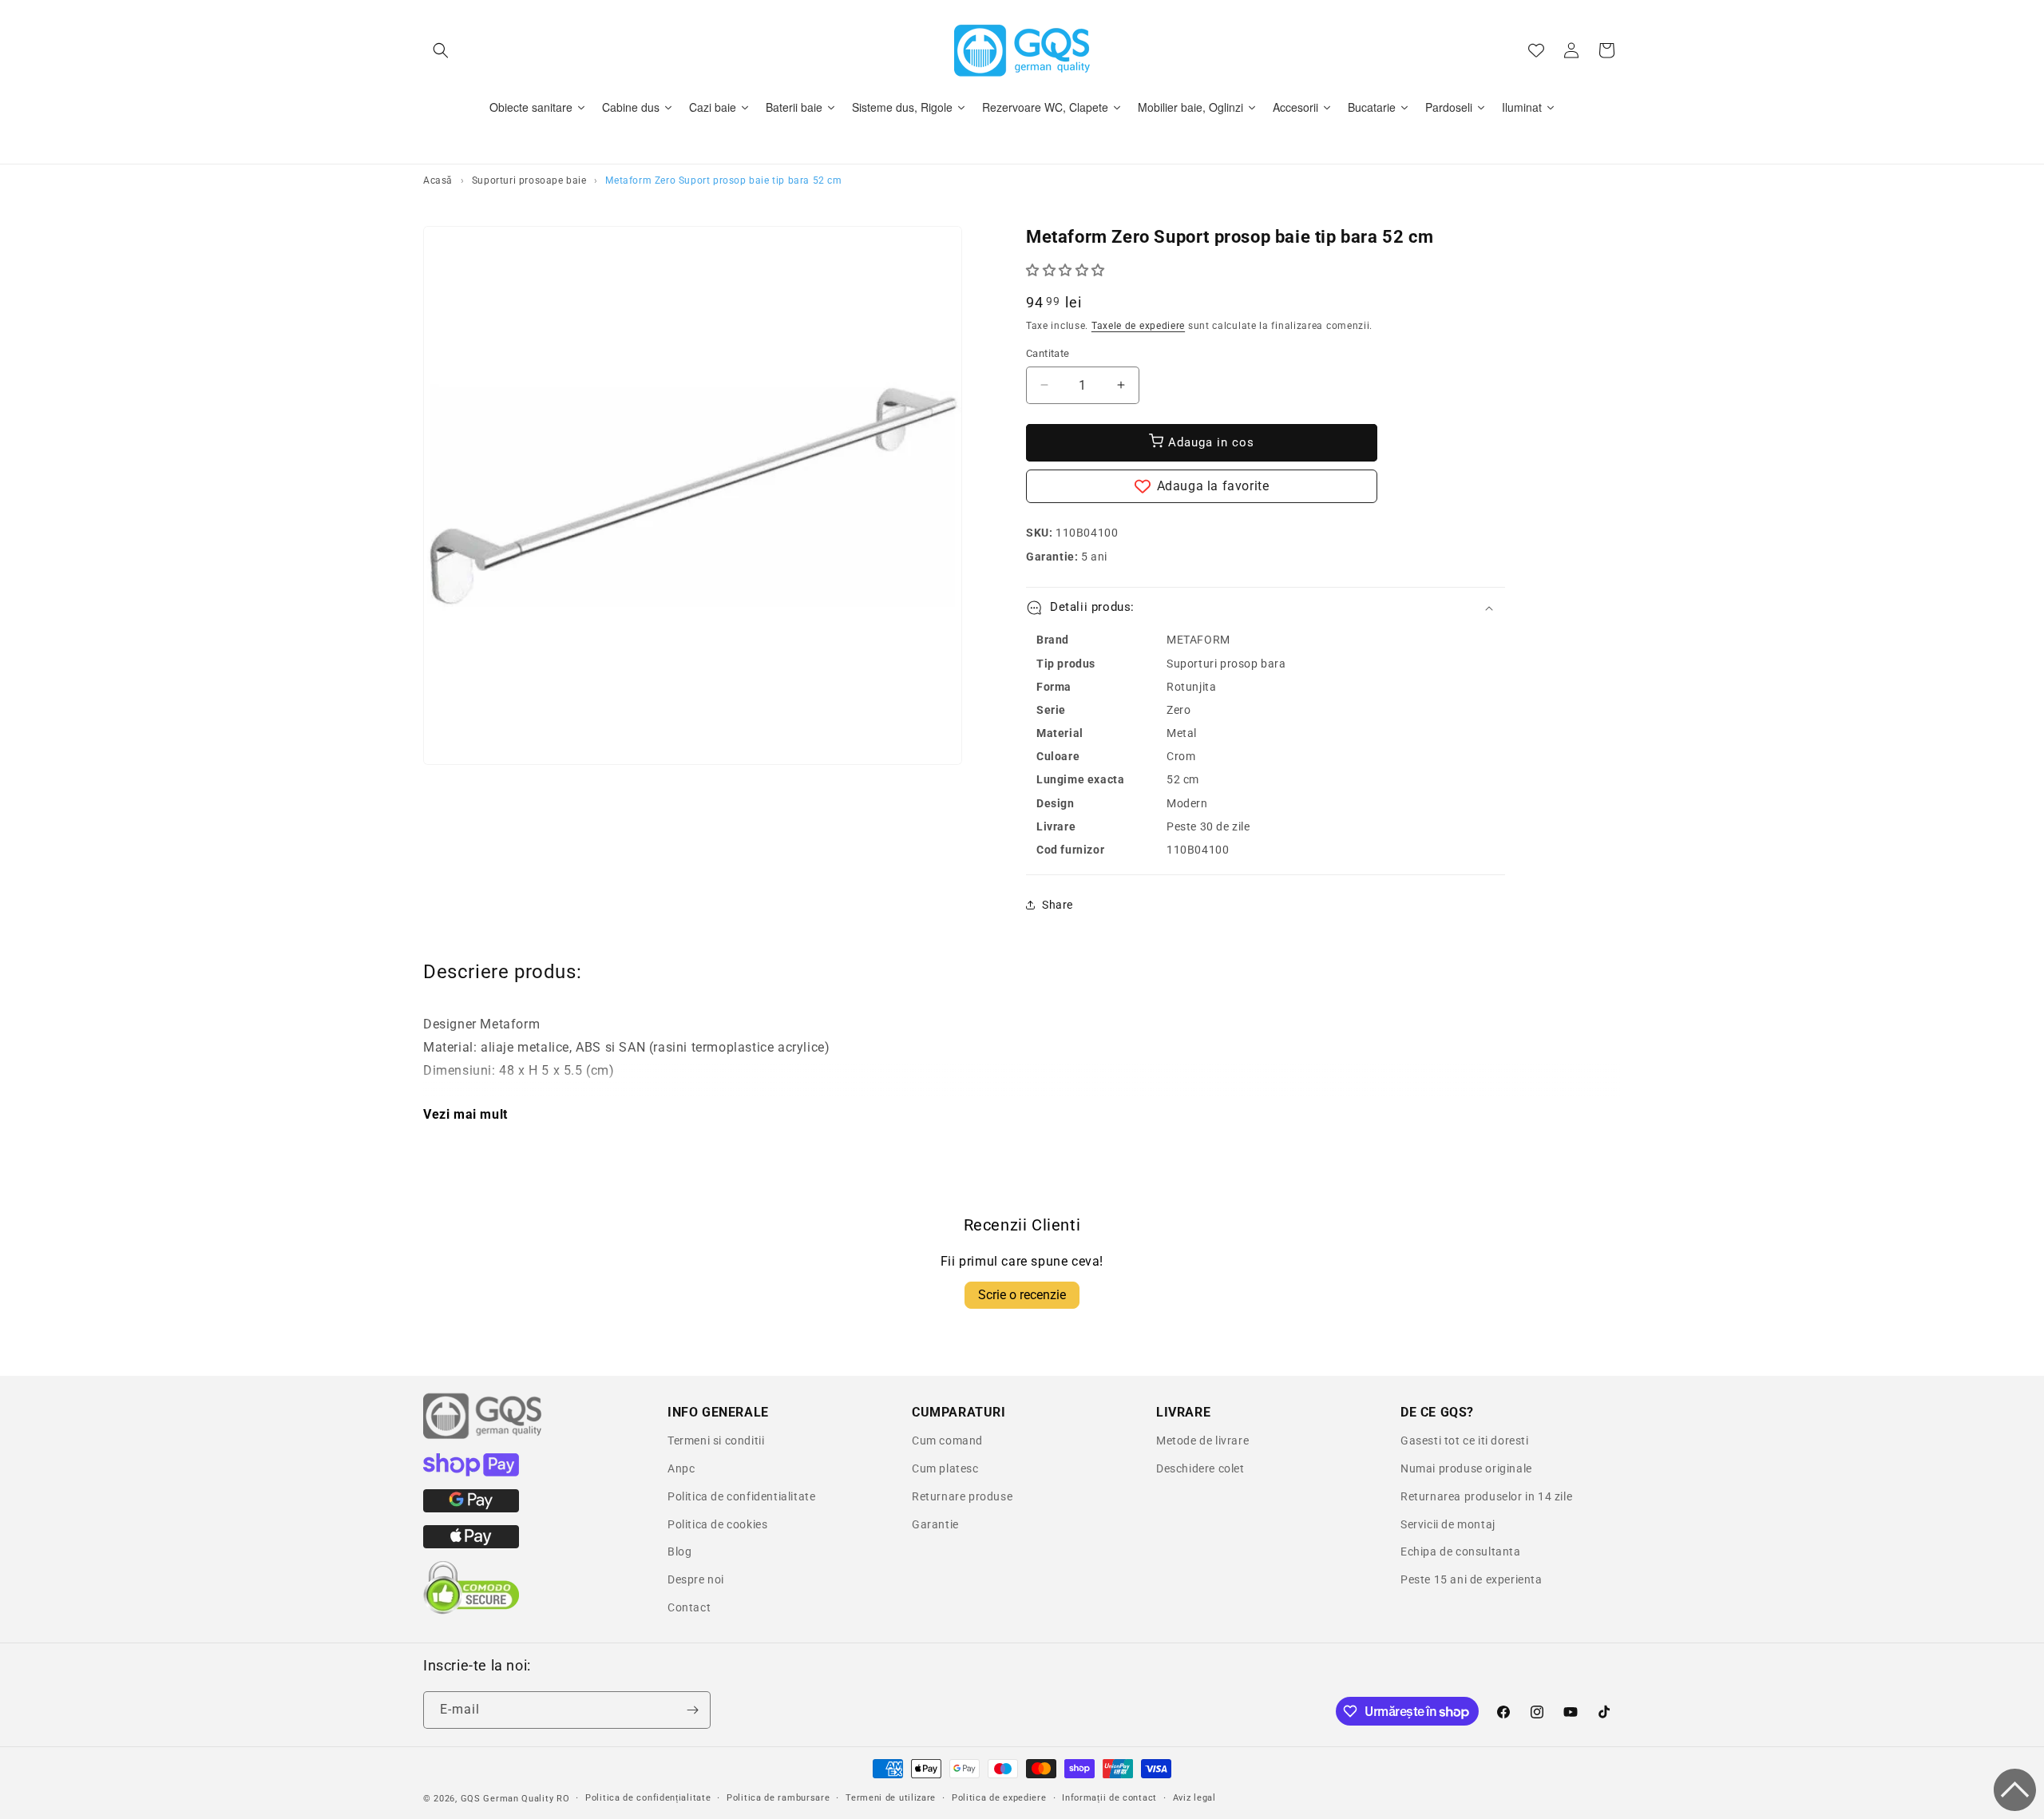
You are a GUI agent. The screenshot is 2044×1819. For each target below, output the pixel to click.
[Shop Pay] (471, 1472)
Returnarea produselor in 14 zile (1486, 1496)
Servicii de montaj (1448, 1524)
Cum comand (947, 1441)
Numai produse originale (1466, 1468)
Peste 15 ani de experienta (1472, 1579)
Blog (679, 1551)
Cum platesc (945, 1468)
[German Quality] (483, 1437)
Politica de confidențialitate (648, 1798)
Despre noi (696, 1579)
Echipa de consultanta (1461, 1551)
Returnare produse (962, 1496)
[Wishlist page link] (1536, 50)
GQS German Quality (507, 1799)
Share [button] (1058, 905)
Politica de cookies (717, 1524)
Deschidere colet (1200, 1468)
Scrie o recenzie (1022, 1295)
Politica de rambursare (778, 1798)
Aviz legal (1194, 1798)
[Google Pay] (471, 1508)
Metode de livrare (1202, 1441)
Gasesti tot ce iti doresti (1465, 1441)
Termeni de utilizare (891, 1798)
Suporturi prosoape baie (529, 180)
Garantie (935, 1524)
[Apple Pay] (471, 1544)
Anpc (681, 1468)
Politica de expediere (999, 1798)
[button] (441, 50)
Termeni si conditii (716, 1441)
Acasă (438, 180)
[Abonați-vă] (692, 1710)
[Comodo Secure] (471, 1611)
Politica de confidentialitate (741, 1496)
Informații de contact (1109, 1798)
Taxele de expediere (1138, 326)
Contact (689, 1607)
